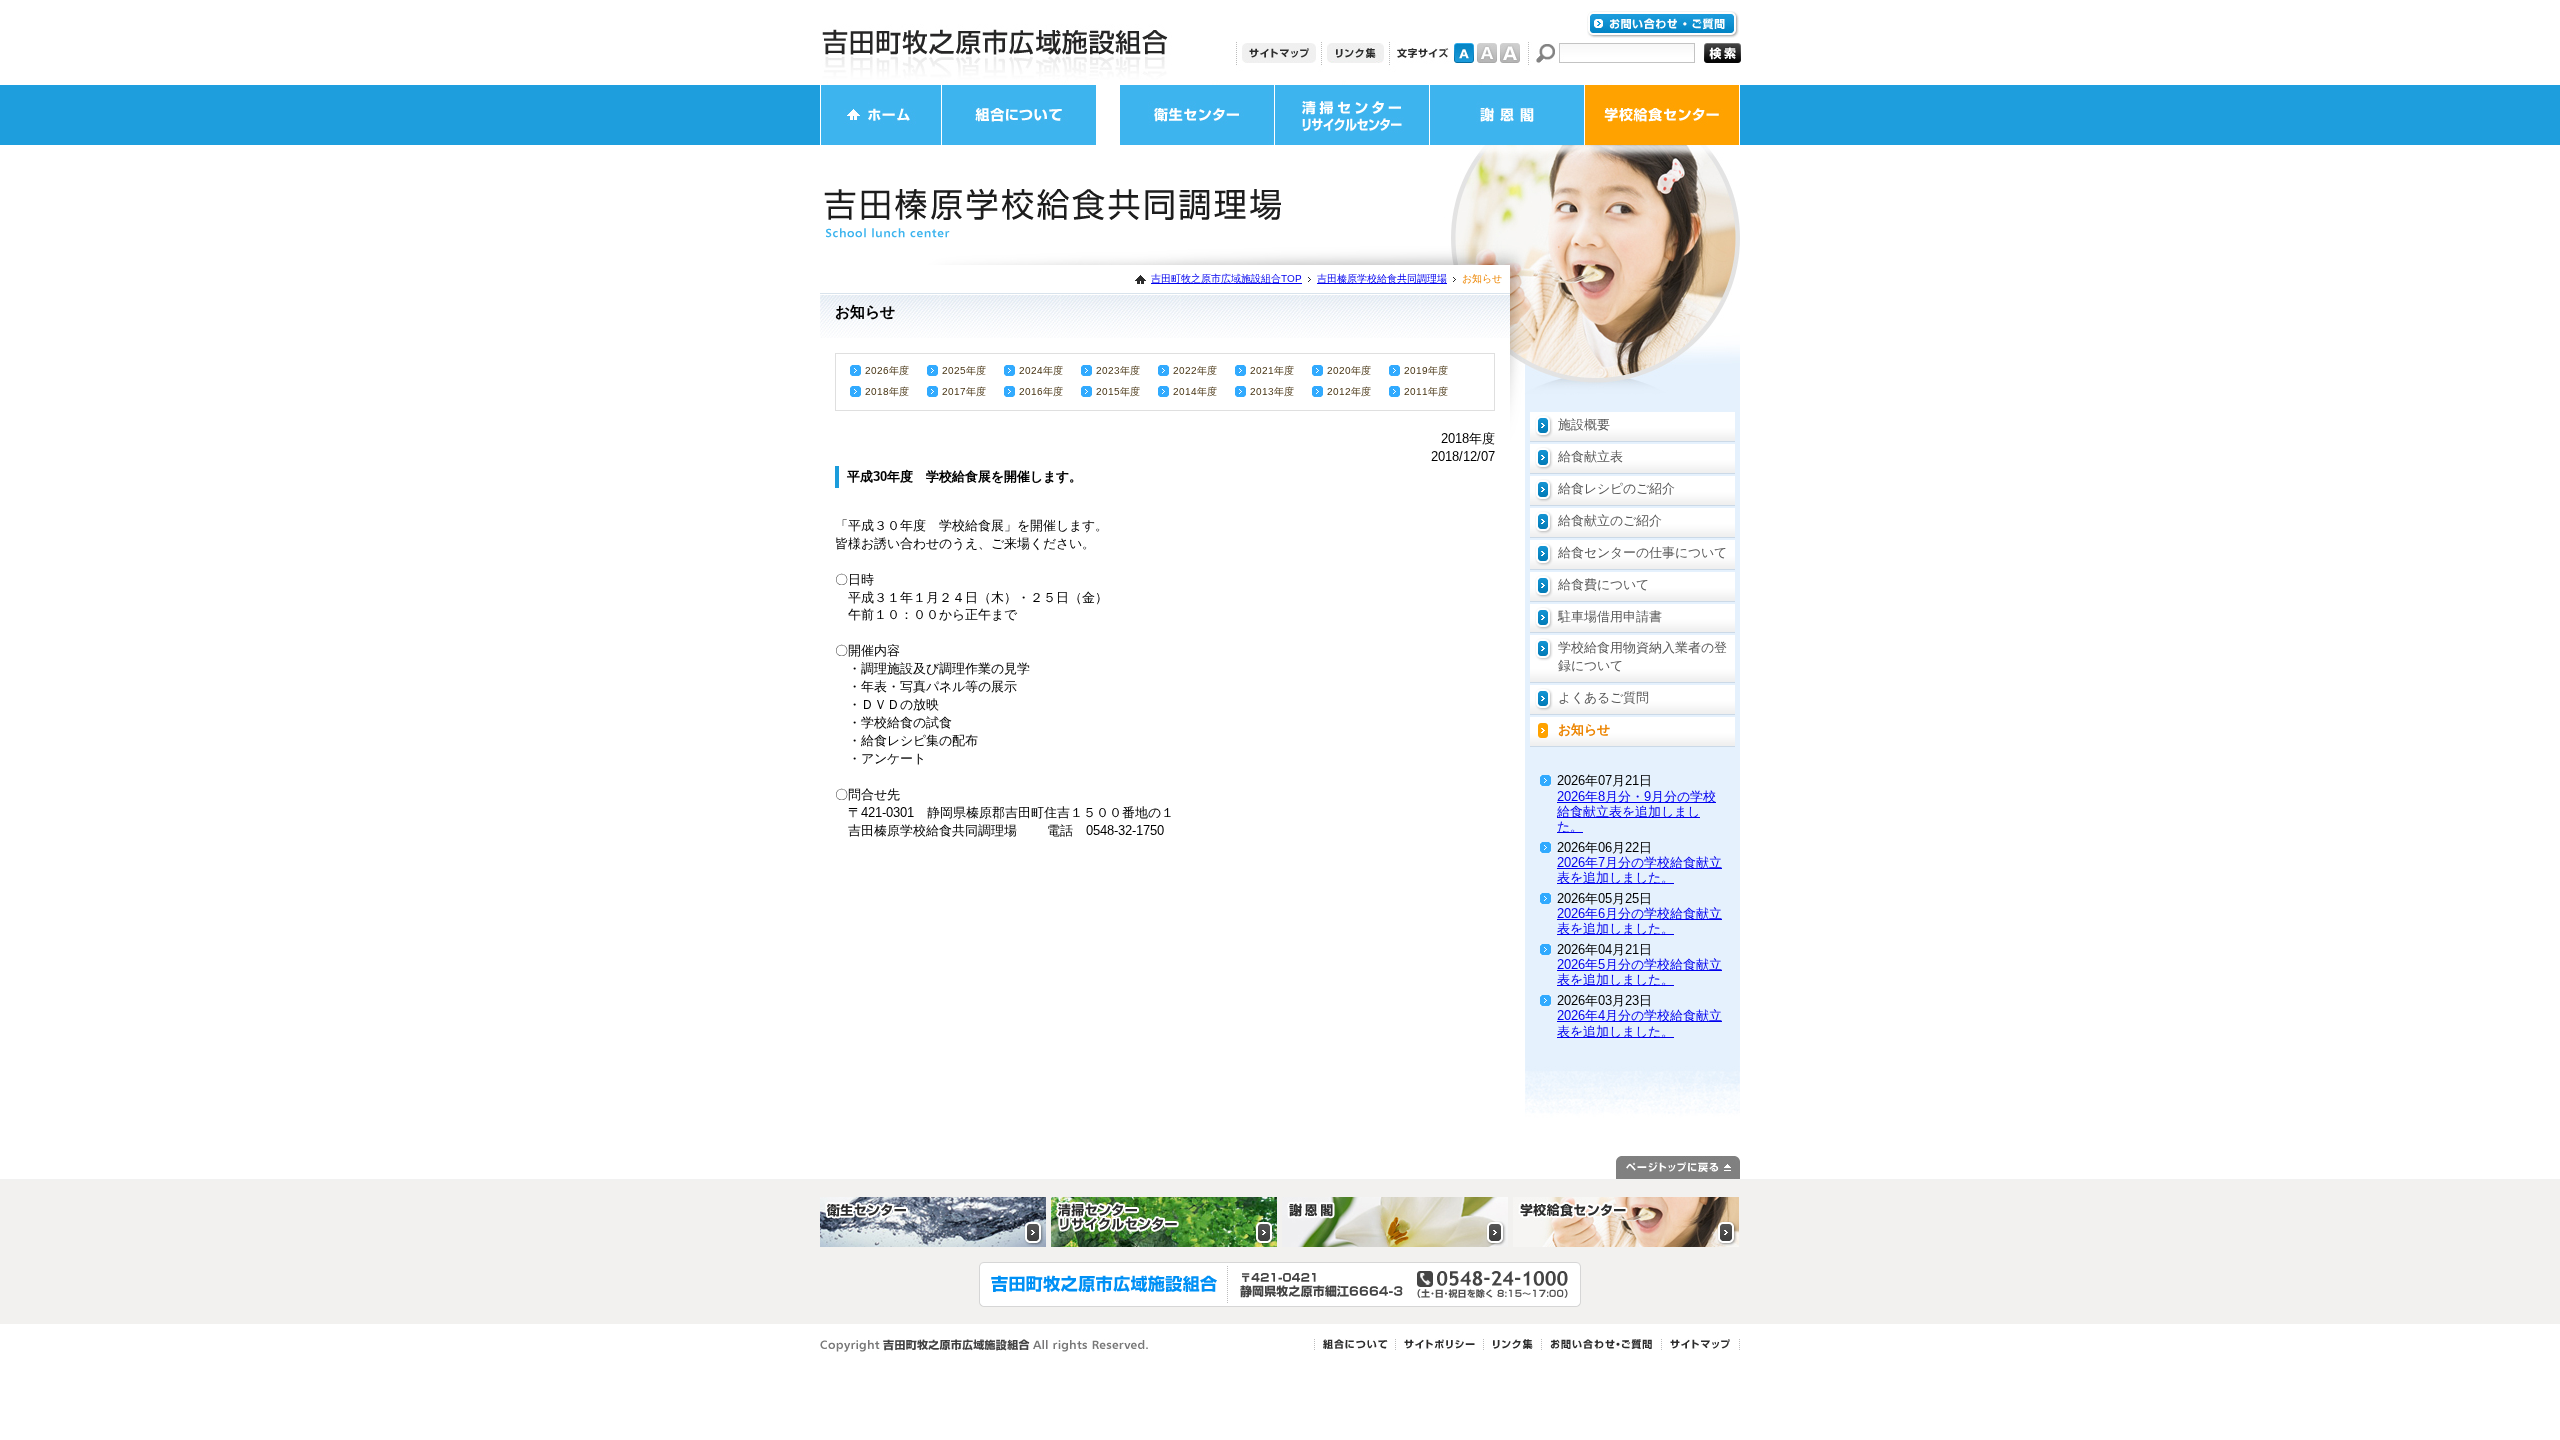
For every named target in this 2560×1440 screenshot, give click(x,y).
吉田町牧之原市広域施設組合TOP (1226, 278)
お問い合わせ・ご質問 (1663, 24)
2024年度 (1041, 370)
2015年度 (1118, 391)
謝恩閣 (1507, 115)
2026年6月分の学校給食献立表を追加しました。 (1639, 921)
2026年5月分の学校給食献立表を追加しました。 (1639, 972)
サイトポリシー (1439, 1344)
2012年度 (1349, 391)
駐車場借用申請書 (1610, 616)
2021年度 (1272, 370)
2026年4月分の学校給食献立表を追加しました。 (1639, 1023)
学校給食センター (1662, 115)
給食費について (1603, 584)
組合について (1019, 115)
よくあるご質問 (1603, 697)
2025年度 (964, 370)
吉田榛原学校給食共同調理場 (1382, 278)
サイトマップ (1279, 53)
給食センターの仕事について (1642, 552)
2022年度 (1195, 370)
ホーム (881, 115)
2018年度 (887, 391)
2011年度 (1426, 391)
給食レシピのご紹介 (1616, 488)
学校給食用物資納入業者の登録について (1642, 656)
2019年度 (1426, 370)
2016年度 (1041, 391)
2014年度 (1195, 391)
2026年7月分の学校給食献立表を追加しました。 (1639, 870)
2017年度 (964, 391)
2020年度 (1349, 370)
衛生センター (1197, 115)
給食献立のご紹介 (1610, 520)
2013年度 (1272, 391)
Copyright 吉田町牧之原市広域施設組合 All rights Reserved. (984, 1345)
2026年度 (887, 370)
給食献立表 (1590, 456)
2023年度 (1118, 370)
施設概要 (1584, 424)
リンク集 (1355, 53)
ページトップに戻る (1678, 1167)
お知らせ (1584, 729)
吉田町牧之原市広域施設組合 (995, 42)
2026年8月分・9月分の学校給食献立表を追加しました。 (1636, 812)
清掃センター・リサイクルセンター (1352, 115)
